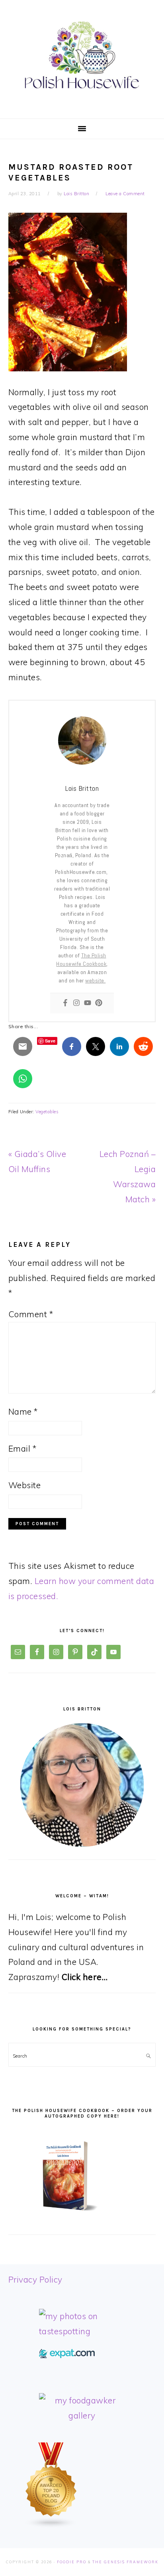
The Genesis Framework (125, 2562)
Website (25, 1485)
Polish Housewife (82, 55)
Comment (31, 1314)
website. (95, 980)
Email (22, 1448)
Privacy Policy (35, 2279)
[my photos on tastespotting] (82, 2331)
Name (23, 1411)
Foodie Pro (72, 2562)
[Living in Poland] (67, 2355)
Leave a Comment (125, 194)
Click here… (85, 1977)
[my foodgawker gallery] (82, 2415)
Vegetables (47, 1112)
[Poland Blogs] (51, 2525)
